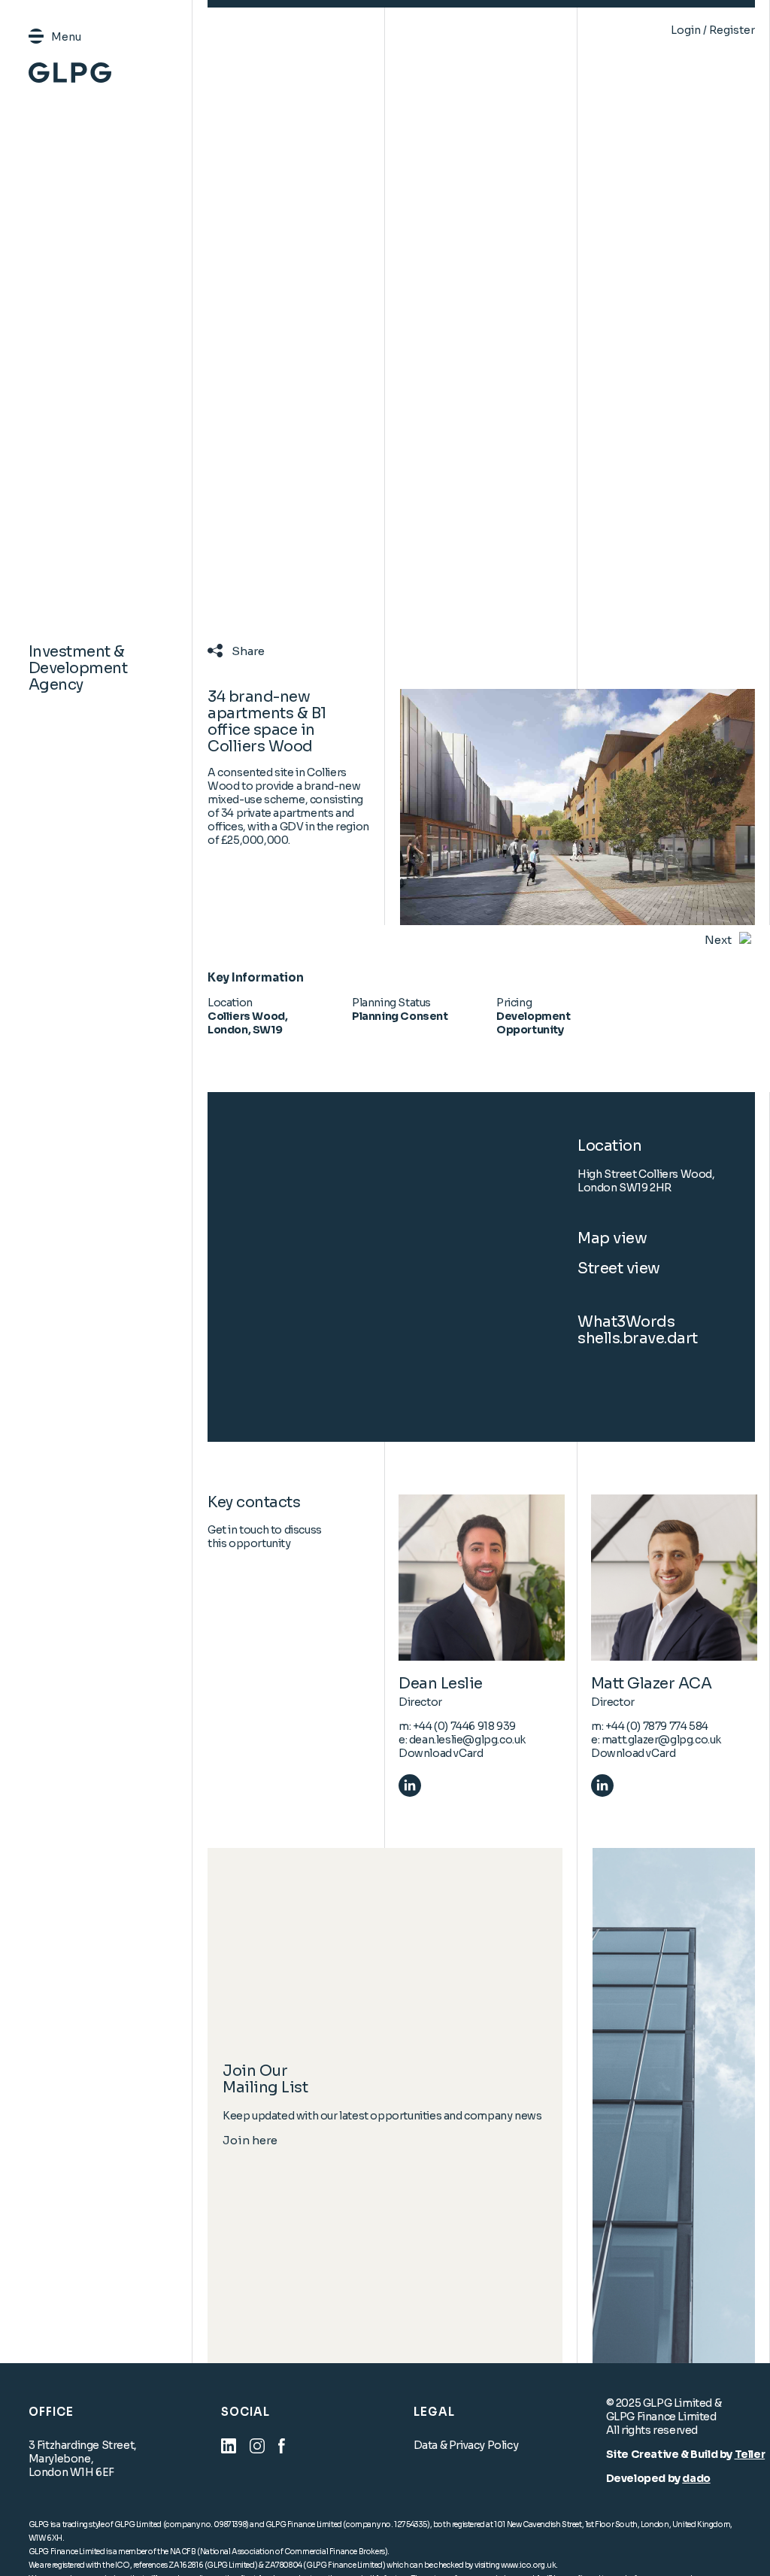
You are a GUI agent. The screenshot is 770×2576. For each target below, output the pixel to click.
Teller (750, 2454)
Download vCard (441, 1753)
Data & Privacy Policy (466, 2445)
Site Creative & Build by (670, 2454)
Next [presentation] (718, 940)
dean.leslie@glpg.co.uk (467, 1740)
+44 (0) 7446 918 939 (464, 1726)
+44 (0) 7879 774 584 (657, 1726)
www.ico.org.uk (528, 2565)
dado (696, 2478)
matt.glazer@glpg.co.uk (661, 1740)
